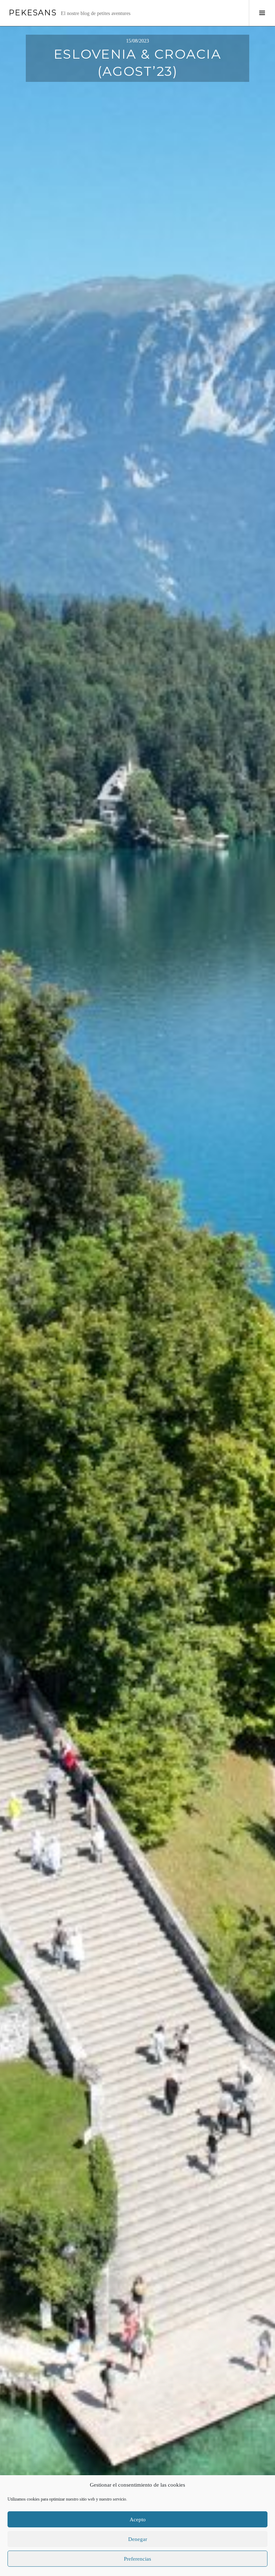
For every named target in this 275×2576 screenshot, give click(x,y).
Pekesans (33, 13)
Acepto (138, 2520)
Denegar (138, 2539)
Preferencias (137, 2559)
